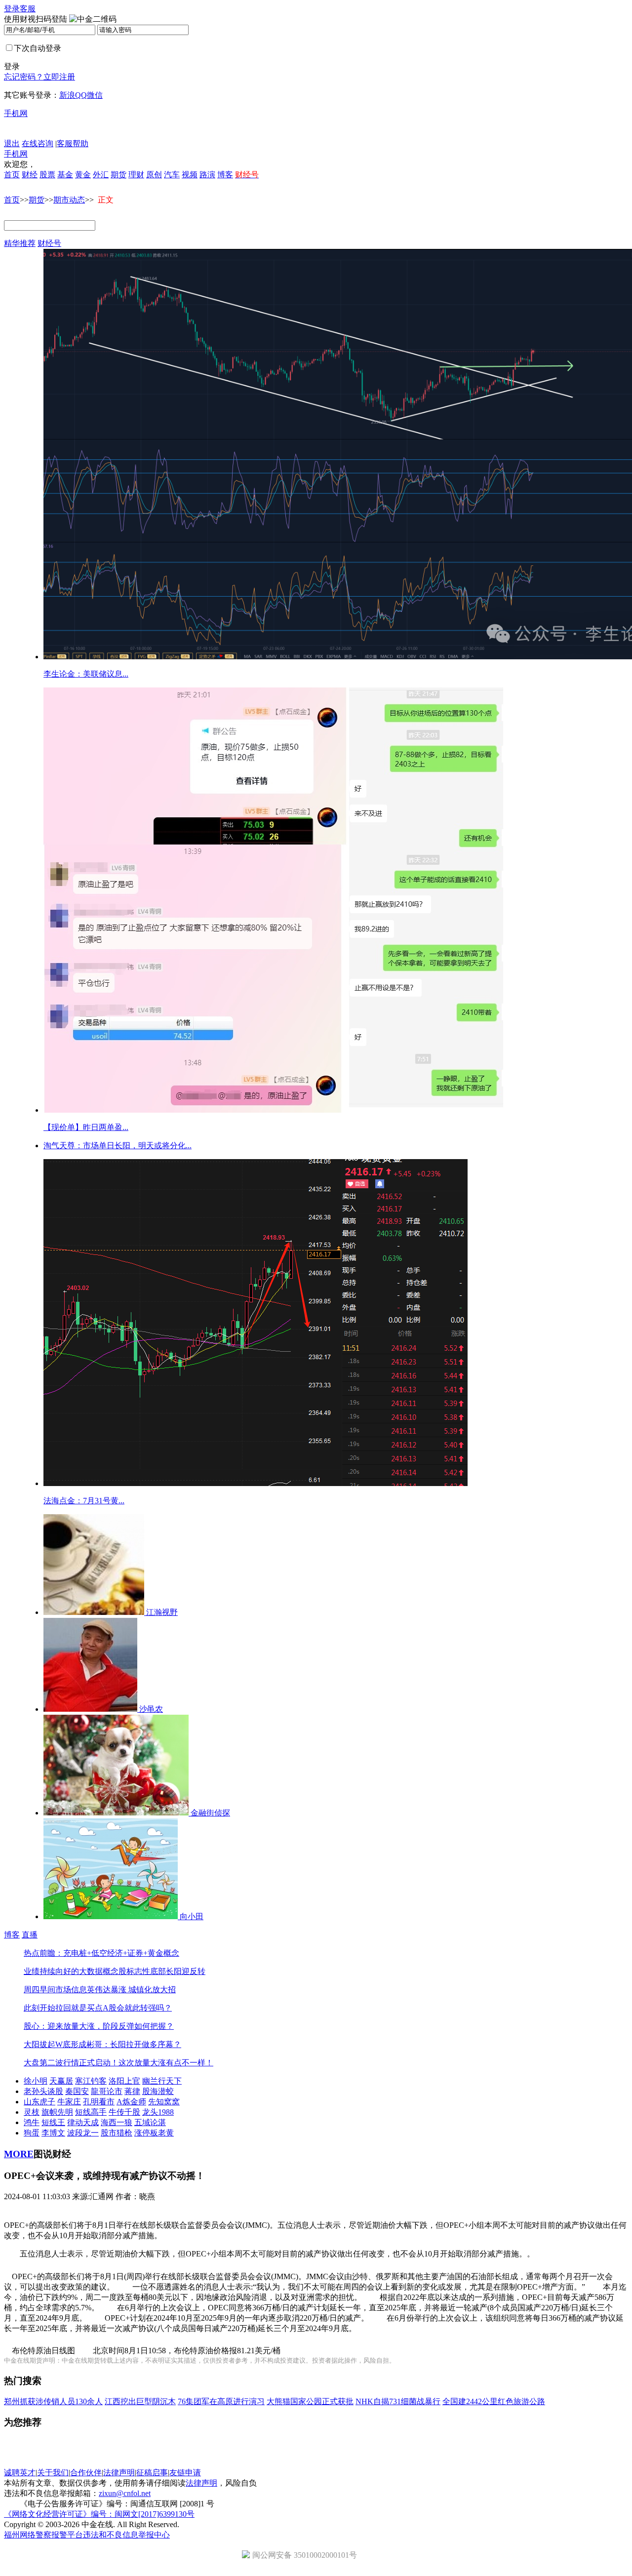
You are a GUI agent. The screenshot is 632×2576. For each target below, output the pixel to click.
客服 (28, 9)
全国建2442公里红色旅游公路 (494, 2401)
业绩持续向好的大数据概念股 (75, 1971)
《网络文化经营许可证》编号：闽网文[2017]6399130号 (99, 2514)
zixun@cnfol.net (125, 2493)
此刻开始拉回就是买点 (63, 2008)
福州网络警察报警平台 (43, 2535)
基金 (65, 175)
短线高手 (91, 2112)
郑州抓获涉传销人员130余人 (53, 2401)
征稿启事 (152, 2473)
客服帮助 (73, 143)
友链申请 (185, 2473)
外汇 (101, 175)
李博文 (53, 2133)
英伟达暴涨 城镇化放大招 (131, 1990)
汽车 (172, 175)
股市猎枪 (117, 2133)
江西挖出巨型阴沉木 (140, 2401)
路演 (207, 175)
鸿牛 (32, 2122)
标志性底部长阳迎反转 (166, 1971)
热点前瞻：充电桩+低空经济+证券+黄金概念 (101, 1953)
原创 (154, 175)
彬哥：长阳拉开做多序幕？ (134, 2044)
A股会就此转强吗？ (137, 2008)
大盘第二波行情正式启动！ (71, 2063)
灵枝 (32, 2112)
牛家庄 (69, 2102)
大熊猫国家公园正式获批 (310, 2401)
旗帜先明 (57, 2112)
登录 (12, 9)
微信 (95, 95)
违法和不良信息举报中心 (126, 2535)
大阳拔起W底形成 (55, 2044)
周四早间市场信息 (55, 1990)
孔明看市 (99, 2102)
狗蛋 (32, 2133)
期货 (118, 175)
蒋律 (132, 2091)
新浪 (67, 95)
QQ (81, 95)
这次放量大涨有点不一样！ (166, 2063)
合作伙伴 (86, 2473)
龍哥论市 (107, 2091)
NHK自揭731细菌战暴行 (398, 2401)
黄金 (83, 175)
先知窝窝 (164, 2102)
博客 (225, 175)
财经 (30, 175)
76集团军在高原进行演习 (221, 2401)
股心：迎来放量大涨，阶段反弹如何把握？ (99, 2026)
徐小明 (36, 2081)
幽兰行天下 (162, 2081)
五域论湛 (150, 2122)
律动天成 (83, 2122)
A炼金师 (131, 2102)
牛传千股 (124, 2112)
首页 (12, 175)
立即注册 (59, 77)
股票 (47, 175)
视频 (190, 175)
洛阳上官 (124, 2081)
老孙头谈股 (43, 2091)
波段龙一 (83, 2133)
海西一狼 (117, 2122)
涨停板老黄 (154, 2133)
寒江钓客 (91, 2081)
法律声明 (119, 2473)
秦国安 (77, 2091)
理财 (136, 175)
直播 (30, 1935)
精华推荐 (20, 243)
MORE (19, 2154)
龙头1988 (158, 2112)
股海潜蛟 (158, 2091)
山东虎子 (39, 2102)
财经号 (49, 243)
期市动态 (69, 200)
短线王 (53, 2122)
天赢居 (61, 2081)
